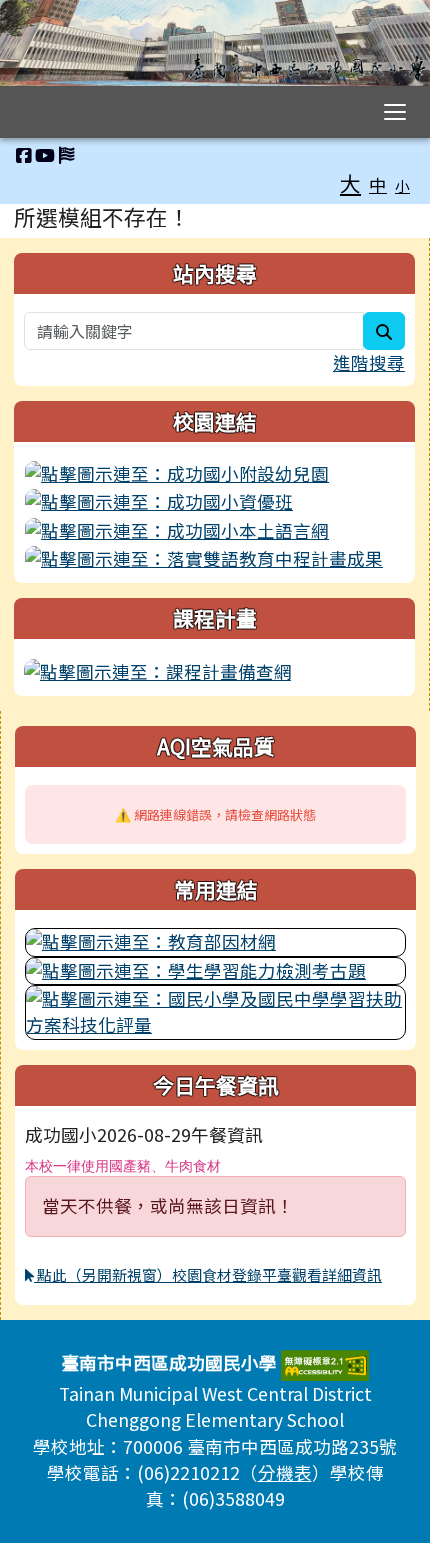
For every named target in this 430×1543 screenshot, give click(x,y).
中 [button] (378, 184)
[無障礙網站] (325, 1362)
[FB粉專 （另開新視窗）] (23, 154)
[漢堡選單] (395, 112)
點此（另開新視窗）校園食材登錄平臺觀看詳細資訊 (208, 1274)
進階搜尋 (369, 362)
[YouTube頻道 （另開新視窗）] (45, 154)
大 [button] (350, 183)
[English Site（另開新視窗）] (66, 154)
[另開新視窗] (214, 474)
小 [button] (402, 185)
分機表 (285, 1472)
